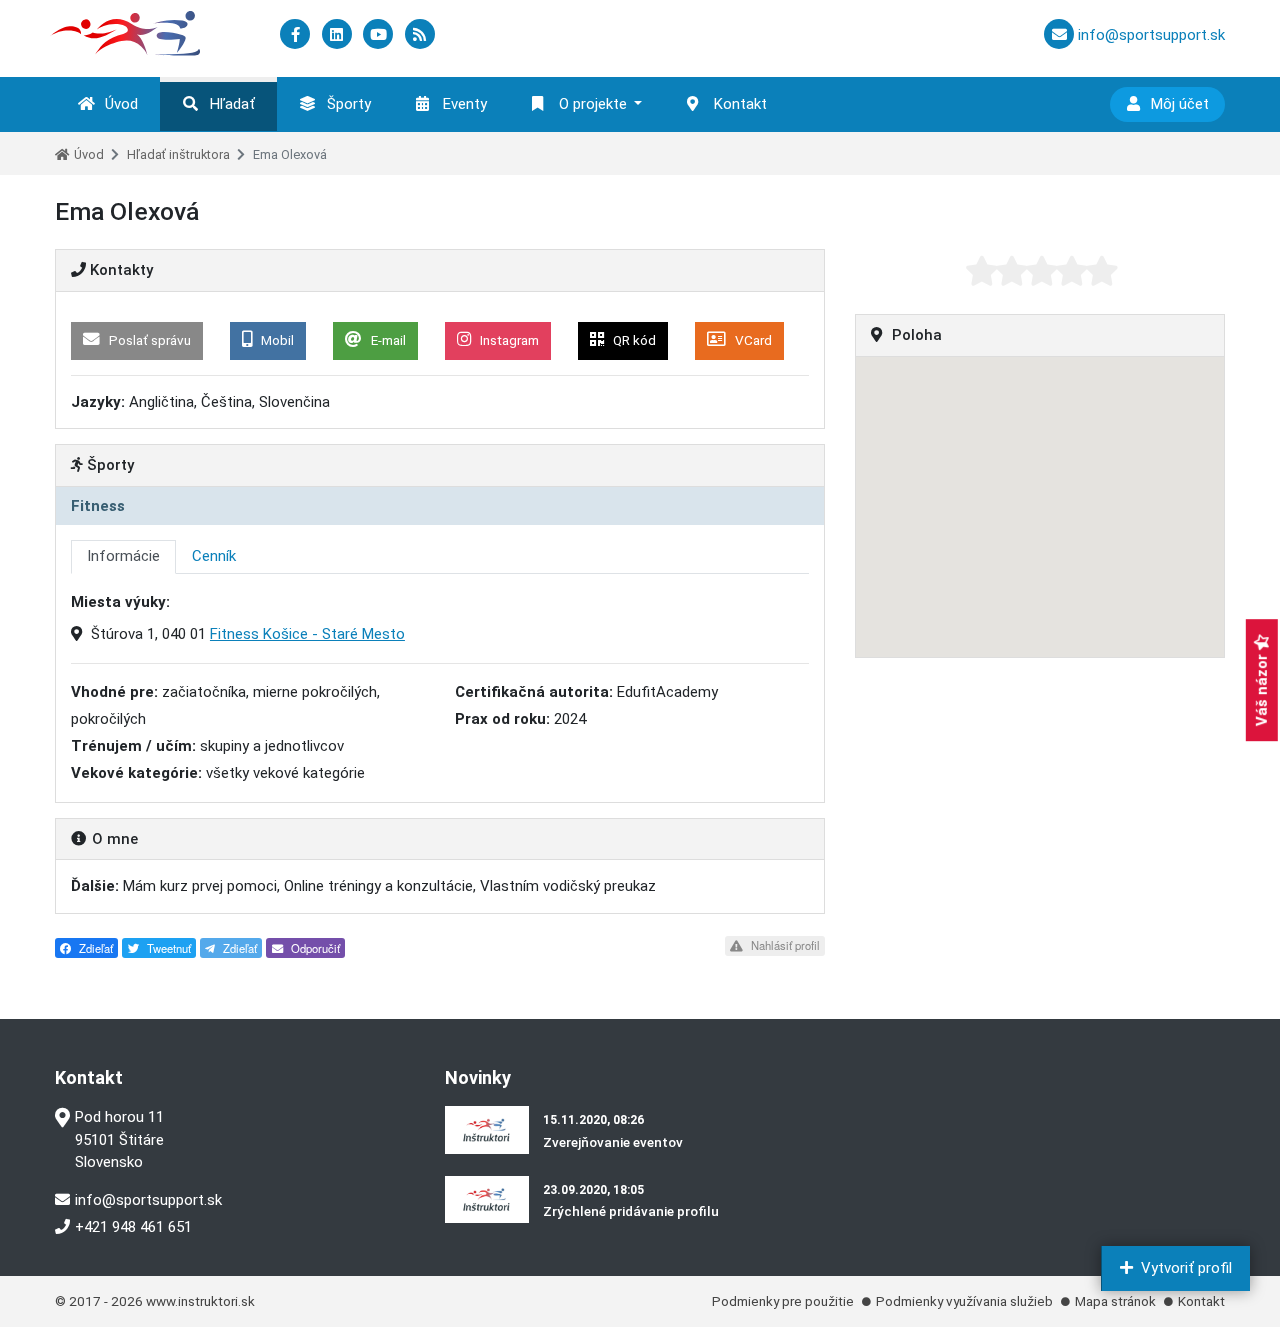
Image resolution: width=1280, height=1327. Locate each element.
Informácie (123, 556)
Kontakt (740, 104)
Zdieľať (94, 948)
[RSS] (420, 35)
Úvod (121, 104)
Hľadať (232, 104)
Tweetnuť (167, 948)
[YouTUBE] (380, 35)
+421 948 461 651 (133, 1227)
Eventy (465, 104)
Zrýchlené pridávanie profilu (631, 1211)
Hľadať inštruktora (178, 154)
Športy (349, 104)
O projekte (593, 104)
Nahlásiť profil (784, 945)
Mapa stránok (1115, 1301)
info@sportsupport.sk (148, 1200)
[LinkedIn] (339, 35)
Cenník (214, 556)
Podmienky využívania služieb (964, 1301)
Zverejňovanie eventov (613, 1142)
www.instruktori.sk (200, 1301)
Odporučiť (314, 948)
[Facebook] (297, 35)
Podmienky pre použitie (783, 1301)
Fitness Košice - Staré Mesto (307, 634)
